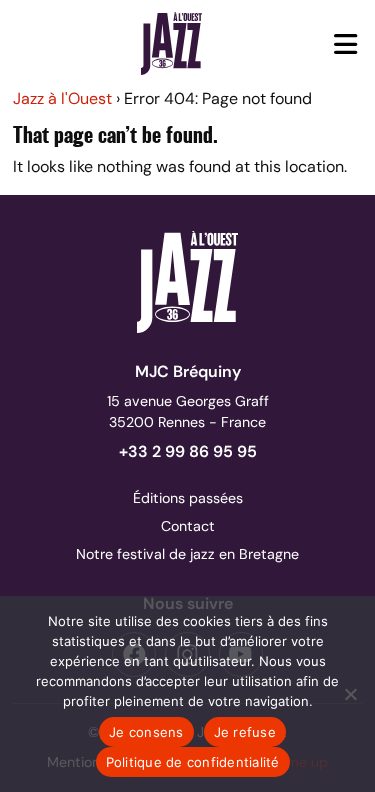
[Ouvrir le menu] (346, 44)
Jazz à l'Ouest (62, 98)
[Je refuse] (350, 694)
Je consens (146, 732)
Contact (188, 526)
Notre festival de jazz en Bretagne (187, 554)
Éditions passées (188, 498)
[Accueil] (172, 43)
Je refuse (245, 732)
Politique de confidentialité (193, 762)
